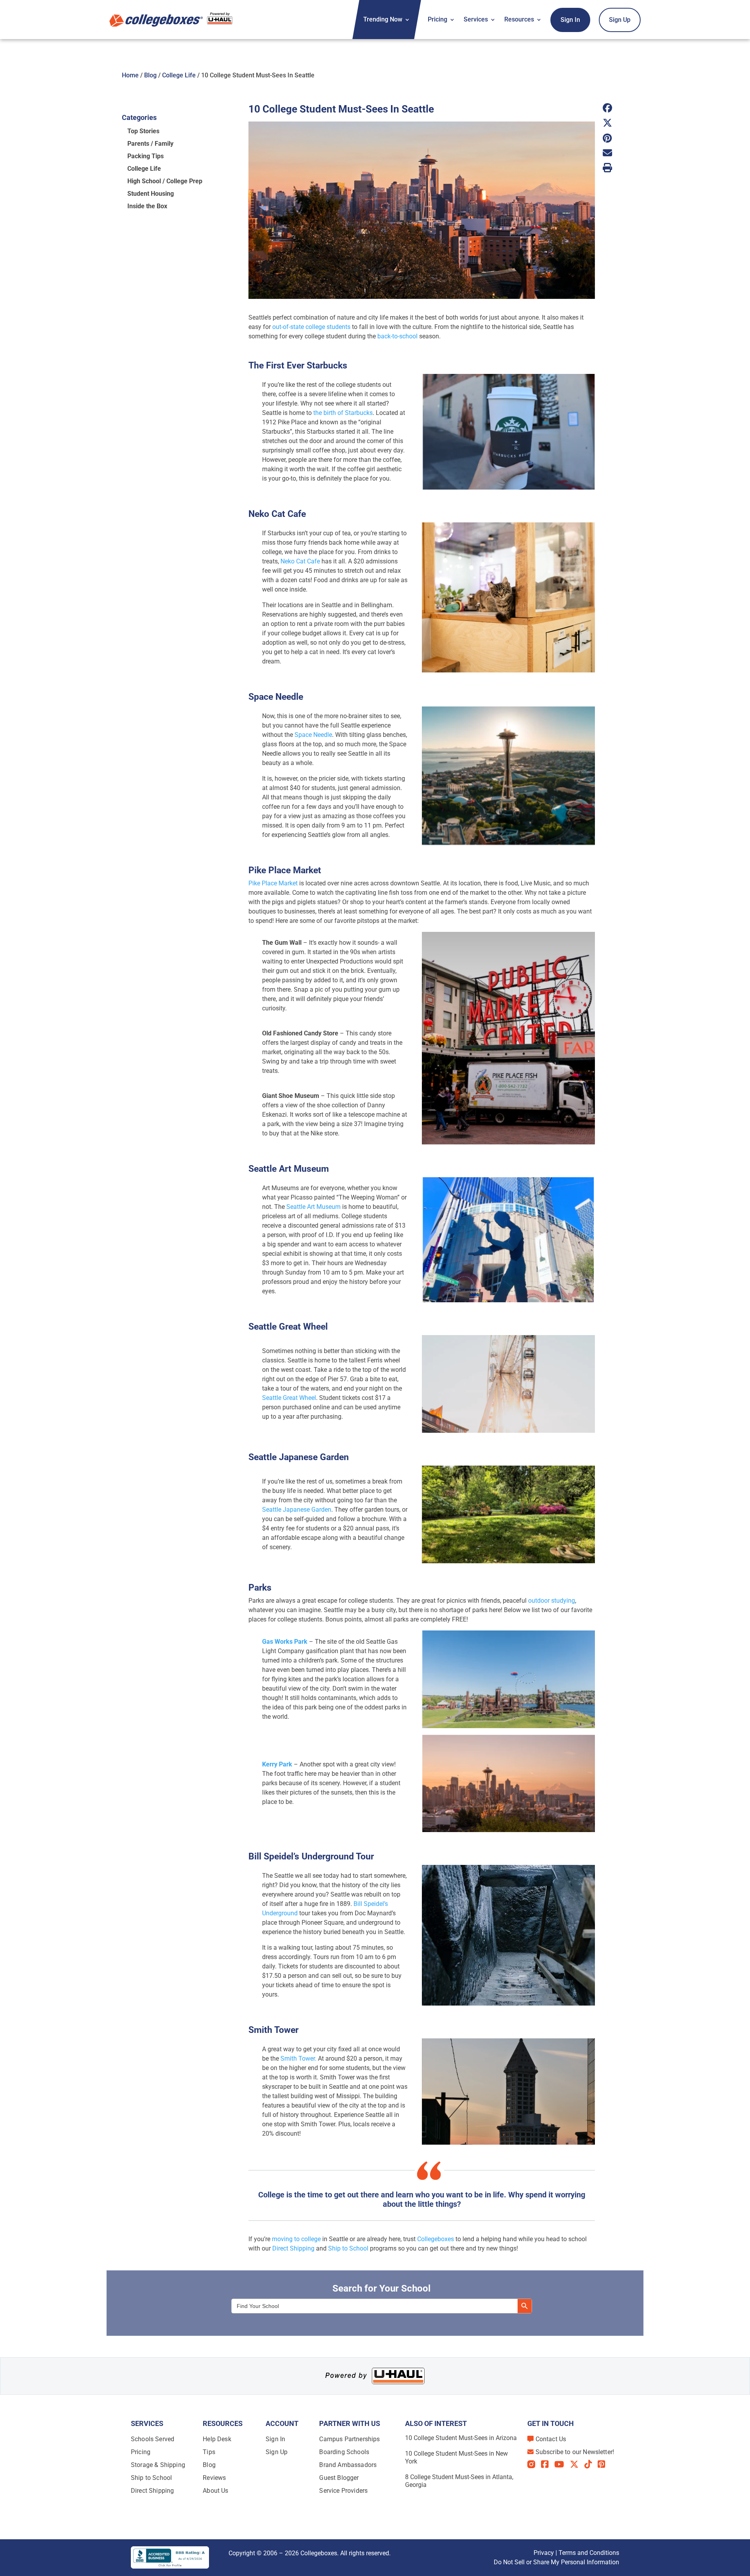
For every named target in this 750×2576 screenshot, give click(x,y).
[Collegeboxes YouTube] (562, 2464)
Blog (150, 75)
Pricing (437, 19)
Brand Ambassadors (348, 2465)
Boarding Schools (344, 2452)
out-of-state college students (311, 327)
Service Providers (343, 2491)
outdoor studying (552, 1601)
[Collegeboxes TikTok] (591, 2464)
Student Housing (151, 194)
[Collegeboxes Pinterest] (604, 2464)
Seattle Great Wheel (289, 1398)
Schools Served (153, 2439)
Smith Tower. (298, 2058)
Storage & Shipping (158, 2465)
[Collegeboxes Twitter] (577, 2464)
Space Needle (313, 735)
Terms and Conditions (589, 2553)
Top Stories (143, 131)
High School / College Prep (165, 181)
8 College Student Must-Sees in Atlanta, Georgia (459, 2481)
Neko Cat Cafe (300, 561)
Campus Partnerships (349, 2439)
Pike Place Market (273, 883)
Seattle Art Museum (313, 1207)
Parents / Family (150, 144)
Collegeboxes (436, 2239)
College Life (179, 75)
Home (130, 75)
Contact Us (551, 2439)
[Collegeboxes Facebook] (548, 2464)
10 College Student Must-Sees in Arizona (461, 2438)
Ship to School (348, 2248)
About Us (215, 2491)
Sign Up (620, 20)
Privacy (544, 2553)
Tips (209, 2452)
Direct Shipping (293, 2248)
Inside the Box (147, 206)
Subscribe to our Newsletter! (575, 2452)
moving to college (296, 2239)
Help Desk (217, 2439)
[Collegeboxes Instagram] (534, 2465)
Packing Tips (146, 156)
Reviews (214, 2478)
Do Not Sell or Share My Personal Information (556, 2562)
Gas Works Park (285, 1642)
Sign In (570, 20)
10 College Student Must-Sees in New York (456, 2457)
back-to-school (397, 336)
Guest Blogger (339, 2478)
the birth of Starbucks (343, 413)
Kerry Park (277, 1764)
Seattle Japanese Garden (297, 1510)
